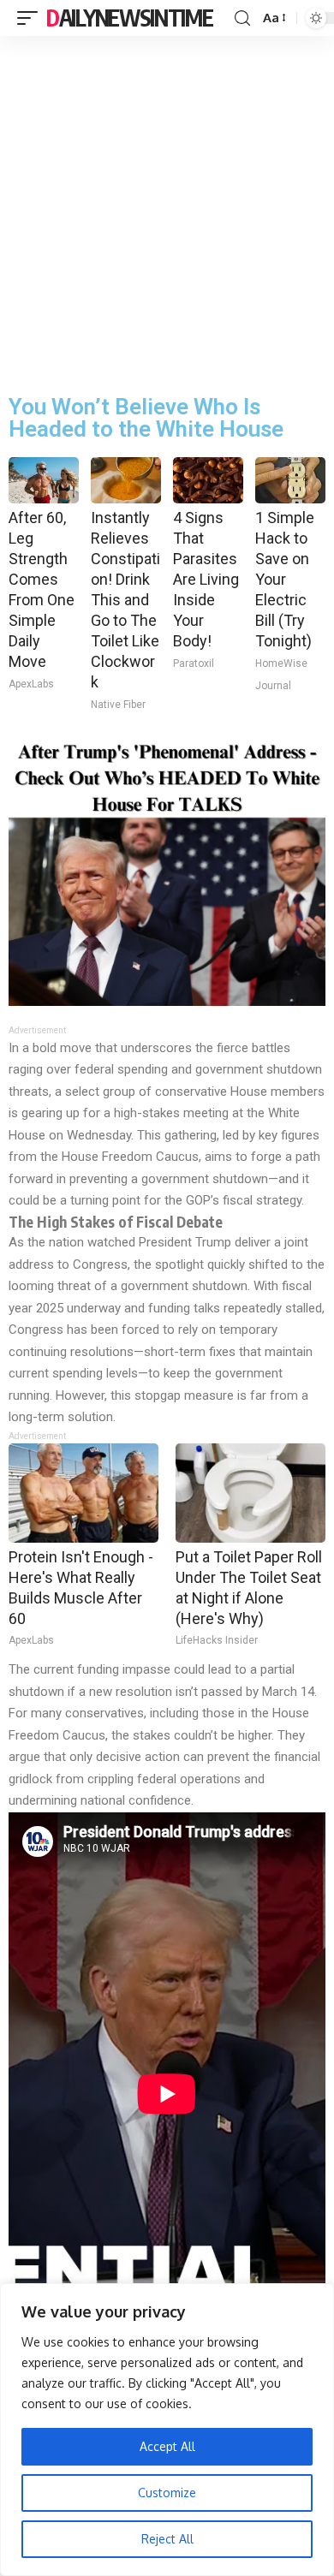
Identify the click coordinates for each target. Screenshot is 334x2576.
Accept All (167, 2446)
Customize (167, 2493)
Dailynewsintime (130, 18)
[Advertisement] (167, 211)
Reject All (167, 2539)
